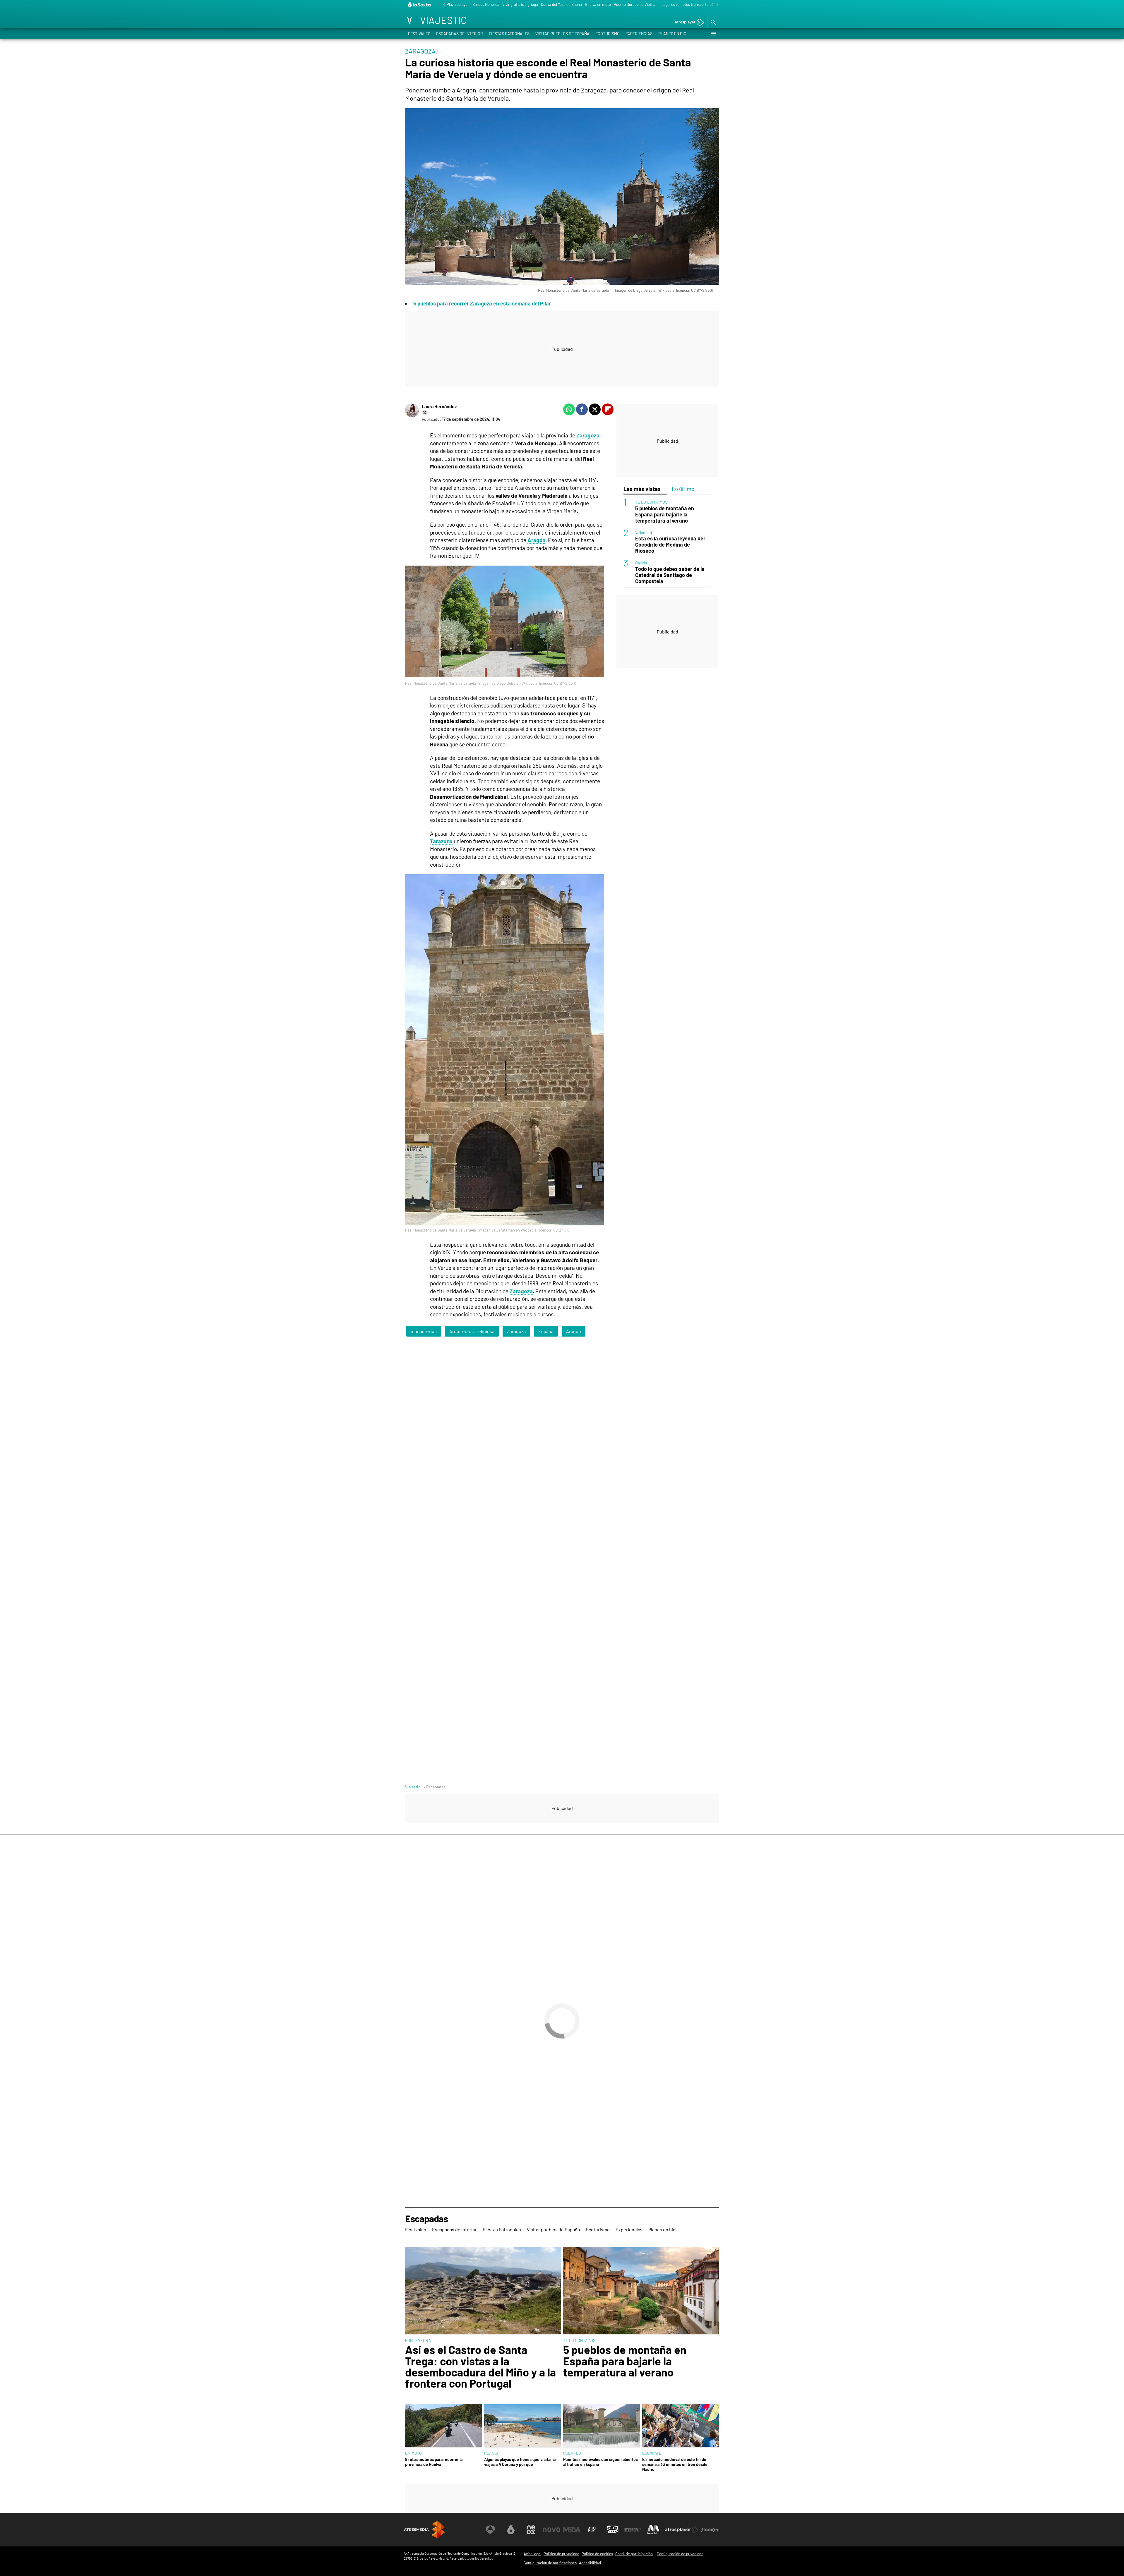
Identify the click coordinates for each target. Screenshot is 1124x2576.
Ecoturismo (608, 34)
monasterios (424, 1331)
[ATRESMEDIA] (424, 2530)
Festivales (419, 34)
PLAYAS (491, 2453)
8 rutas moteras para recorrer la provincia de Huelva (434, 2462)
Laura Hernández (439, 406)
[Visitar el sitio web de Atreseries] (592, 2530)
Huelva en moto (598, 4)
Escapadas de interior (460, 34)
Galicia (641, 563)
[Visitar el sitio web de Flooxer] (710, 2530)
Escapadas (426, 2219)
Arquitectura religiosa (472, 1331)
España (546, 1331)
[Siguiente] (716, 5)
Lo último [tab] (683, 489)
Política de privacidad (561, 2554)
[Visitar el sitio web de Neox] (531, 2530)
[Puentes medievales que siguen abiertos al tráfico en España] (602, 2426)
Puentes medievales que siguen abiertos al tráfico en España (600, 2462)
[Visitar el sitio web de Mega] (572, 2530)
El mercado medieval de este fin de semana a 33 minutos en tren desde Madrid (675, 2465)
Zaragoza (588, 435)
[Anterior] (442, 5)
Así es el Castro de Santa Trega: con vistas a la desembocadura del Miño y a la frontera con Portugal (480, 2367)
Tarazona (441, 841)
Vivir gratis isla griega (520, 4)
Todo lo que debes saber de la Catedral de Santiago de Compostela (670, 575)
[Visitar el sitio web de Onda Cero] (613, 2530)
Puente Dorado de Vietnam (636, 4)
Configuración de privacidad (680, 2554)
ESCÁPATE (652, 2453)
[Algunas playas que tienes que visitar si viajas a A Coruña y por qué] (522, 2426)
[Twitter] (425, 413)
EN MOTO (413, 2453)
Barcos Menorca (486, 4)
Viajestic (413, 1787)
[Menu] (713, 34)
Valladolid (644, 532)
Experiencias (639, 34)
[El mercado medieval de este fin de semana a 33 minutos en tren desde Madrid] (681, 2426)
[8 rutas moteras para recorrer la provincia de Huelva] (443, 2426)
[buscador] (713, 23)
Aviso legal (532, 2554)
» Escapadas (434, 1787)
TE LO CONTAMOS (651, 502)
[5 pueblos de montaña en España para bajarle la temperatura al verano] (641, 2291)
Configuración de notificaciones (550, 2563)
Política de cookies (597, 2554)
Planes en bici (673, 34)
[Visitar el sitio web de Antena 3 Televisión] (490, 2530)
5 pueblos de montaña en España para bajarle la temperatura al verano (665, 514)
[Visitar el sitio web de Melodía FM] (653, 2530)
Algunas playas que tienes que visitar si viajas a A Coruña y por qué (520, 2462)
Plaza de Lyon (458, 4)
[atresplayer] (687, 23)
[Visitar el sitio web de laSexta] (511, 2530)
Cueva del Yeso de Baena (561, 4)
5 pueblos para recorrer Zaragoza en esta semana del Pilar (482, 303)
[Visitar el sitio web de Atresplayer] (682, 2530)
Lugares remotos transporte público (692, 4)
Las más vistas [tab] (642, 489)
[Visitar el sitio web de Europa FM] (633, 2530)
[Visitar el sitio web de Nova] (551, 2530)
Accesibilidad (590, 2563)
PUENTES (572, 2453)
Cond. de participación (634, 2554)
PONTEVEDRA (418, 2340)
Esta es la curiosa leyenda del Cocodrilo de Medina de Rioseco (670, 545)
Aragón (536, 540)
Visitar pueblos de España (562, 34)
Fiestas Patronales (509, 34)
